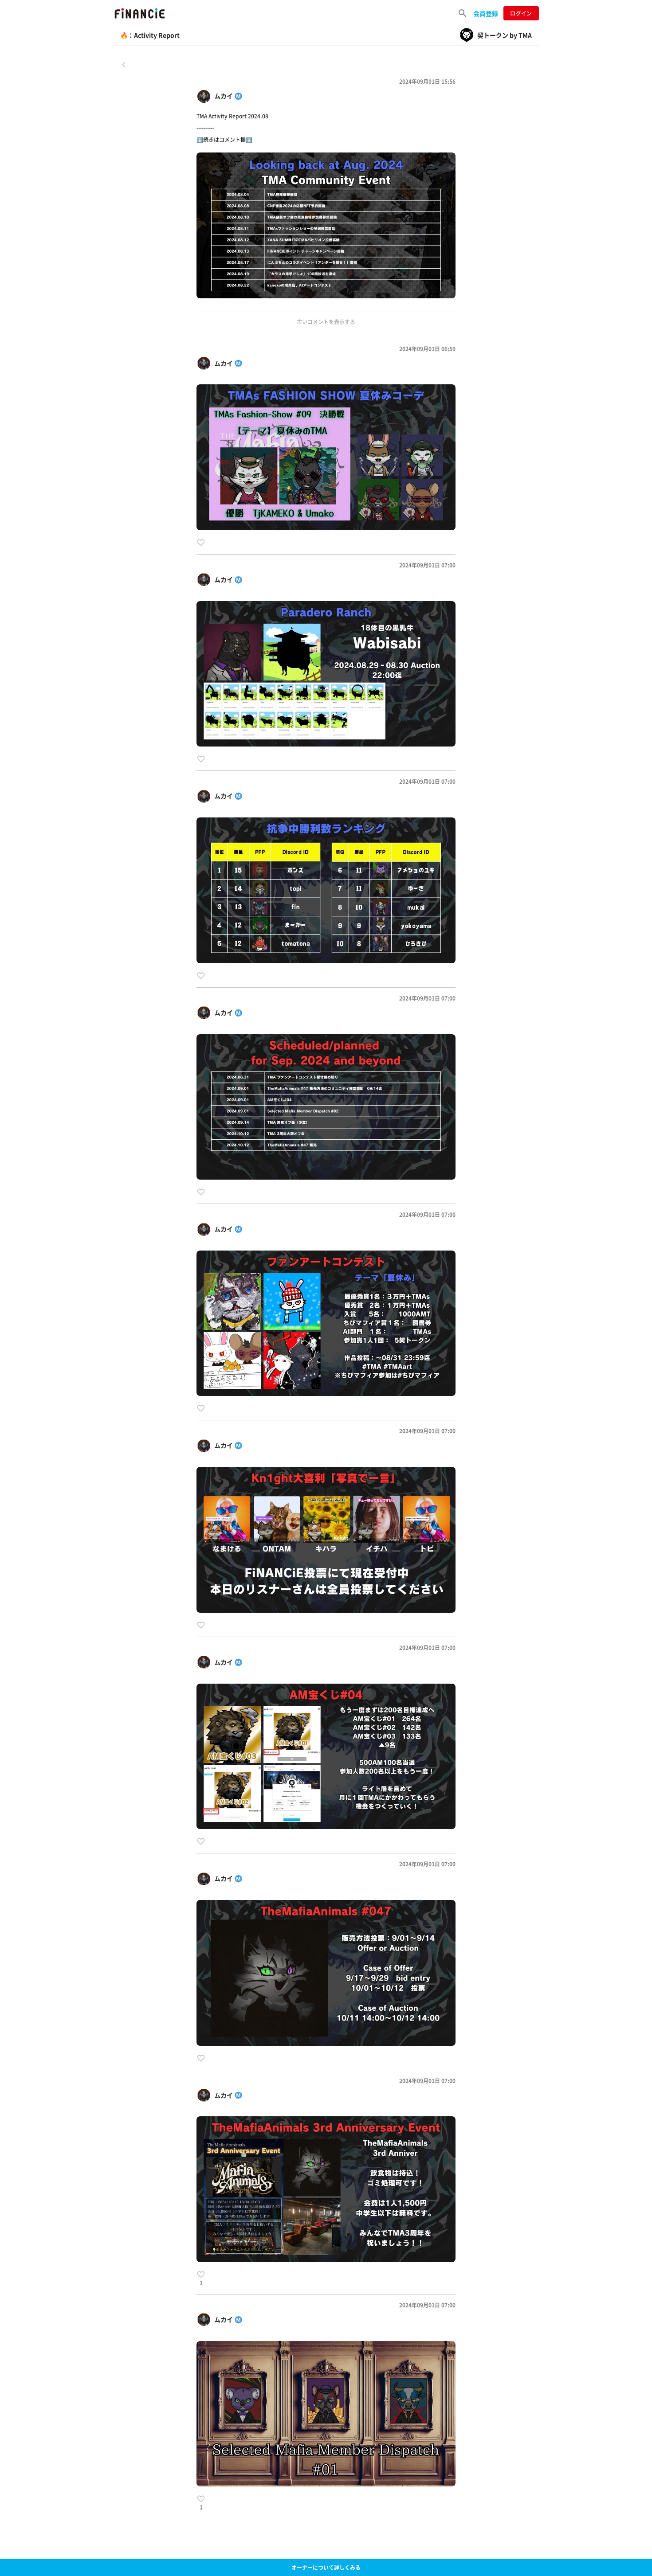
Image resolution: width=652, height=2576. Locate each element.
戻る (124, 64)
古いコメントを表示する (326, 322)
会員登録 (486, 13)
